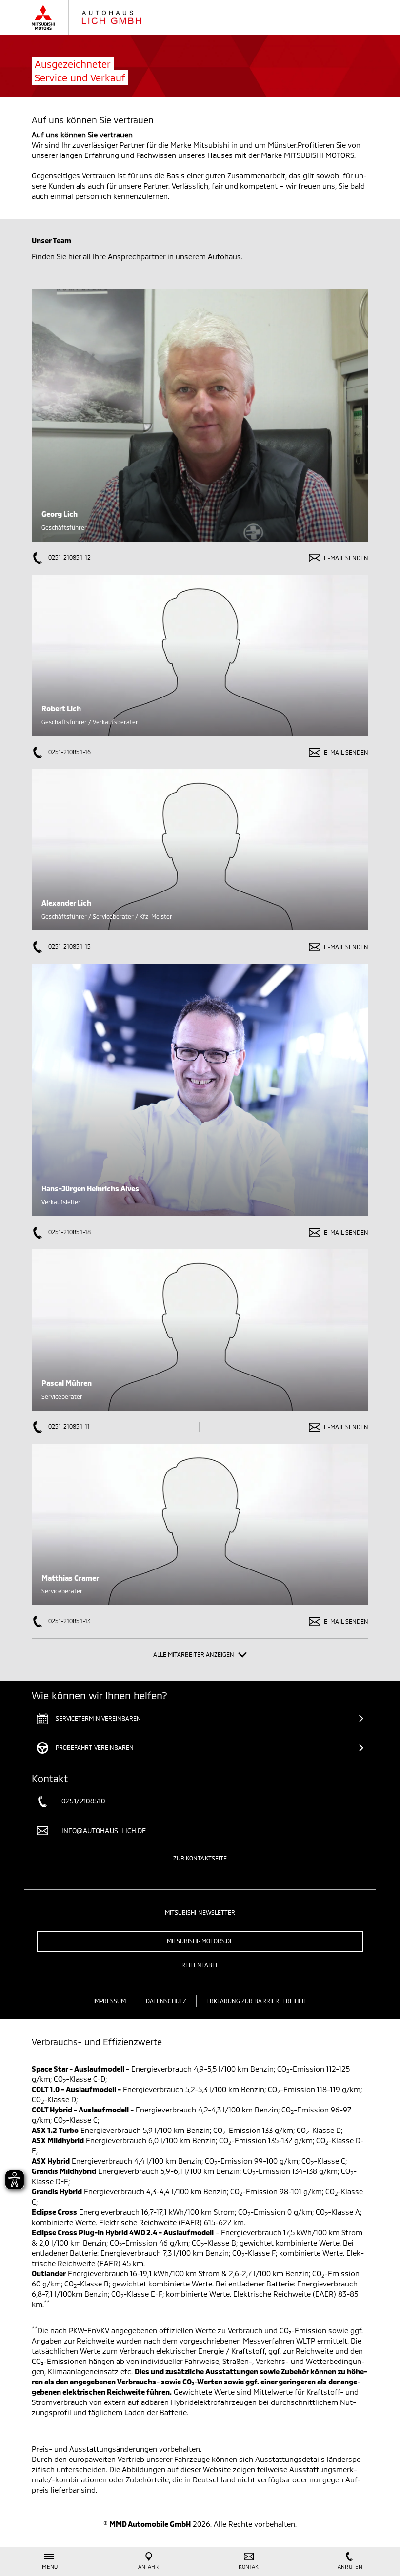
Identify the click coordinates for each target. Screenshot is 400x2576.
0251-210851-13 (69, 1621)
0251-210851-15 (69, 946)
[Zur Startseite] (96, 18)
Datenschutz (166, 2001)
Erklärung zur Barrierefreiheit (257, 2001)
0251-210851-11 (68, 1426)
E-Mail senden (346, 558)
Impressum (110, 2001)
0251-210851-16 (69, 752)
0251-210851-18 (69, 1232)
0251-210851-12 (69, 557)
